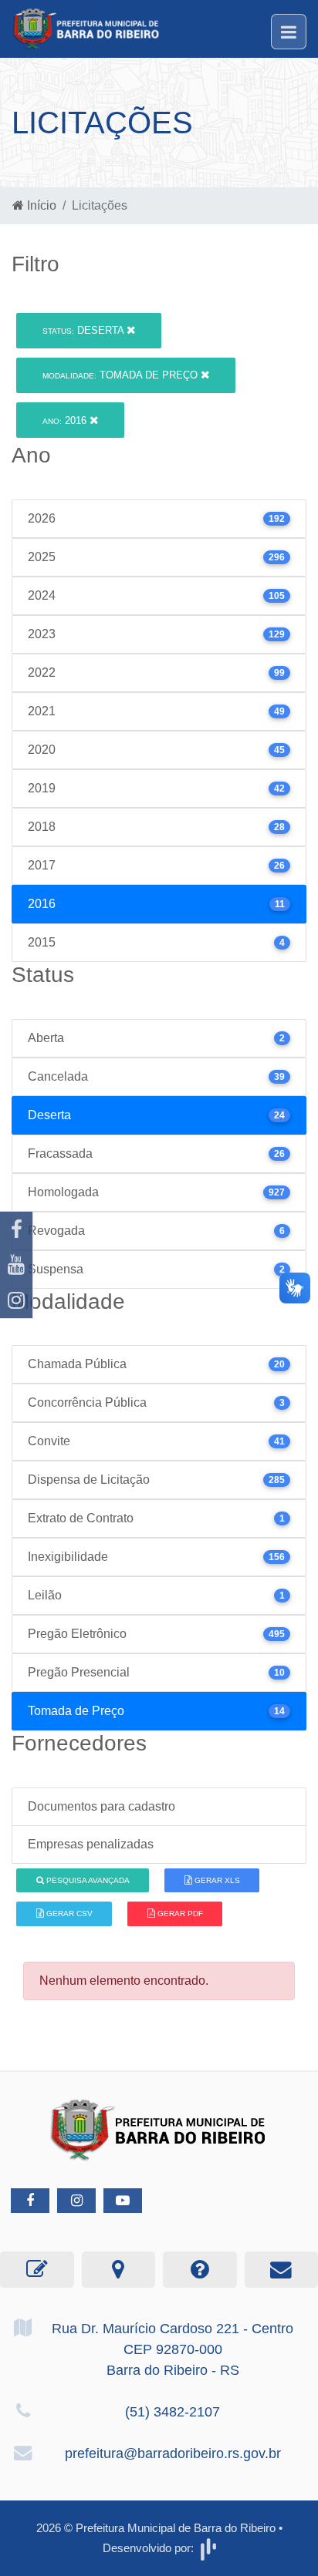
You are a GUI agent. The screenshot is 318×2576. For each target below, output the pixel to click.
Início (40, 205)
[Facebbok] (30, 2201)
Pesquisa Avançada (87, 1880)
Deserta (85, 330)
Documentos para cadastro (101, 1806)
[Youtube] (16, 1265)
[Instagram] (16, 1300)
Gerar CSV (68, 1914)
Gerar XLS (216, 1880)
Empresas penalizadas (91, 1844)
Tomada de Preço (122, 375)
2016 (66, 420)
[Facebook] (16, 1229)
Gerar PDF (179, 1914)
